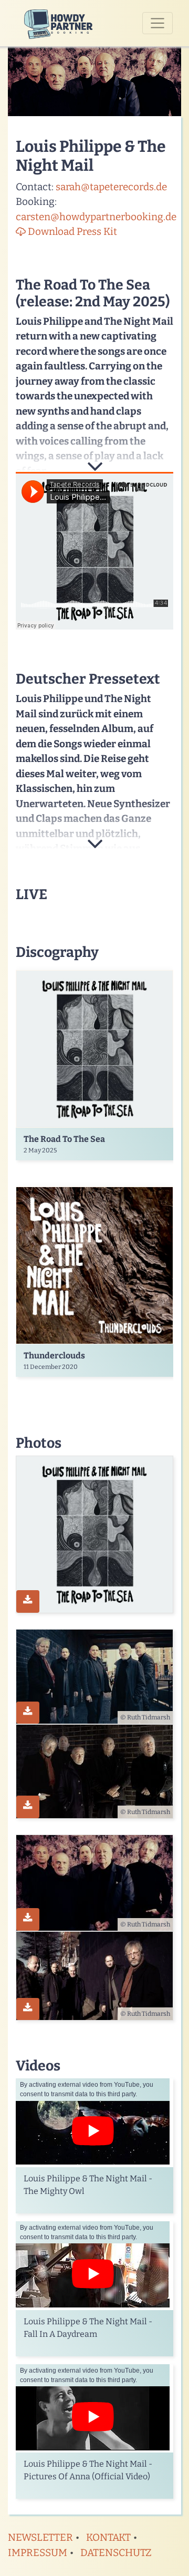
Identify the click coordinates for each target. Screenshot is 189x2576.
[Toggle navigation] (157, 23)
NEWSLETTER (40, 2537)
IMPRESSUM (38, 2553)
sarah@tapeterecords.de (111, 187)
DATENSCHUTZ (116, 2553)
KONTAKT (108, 2537)
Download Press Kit (71, 231)
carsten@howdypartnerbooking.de (96, 217)
